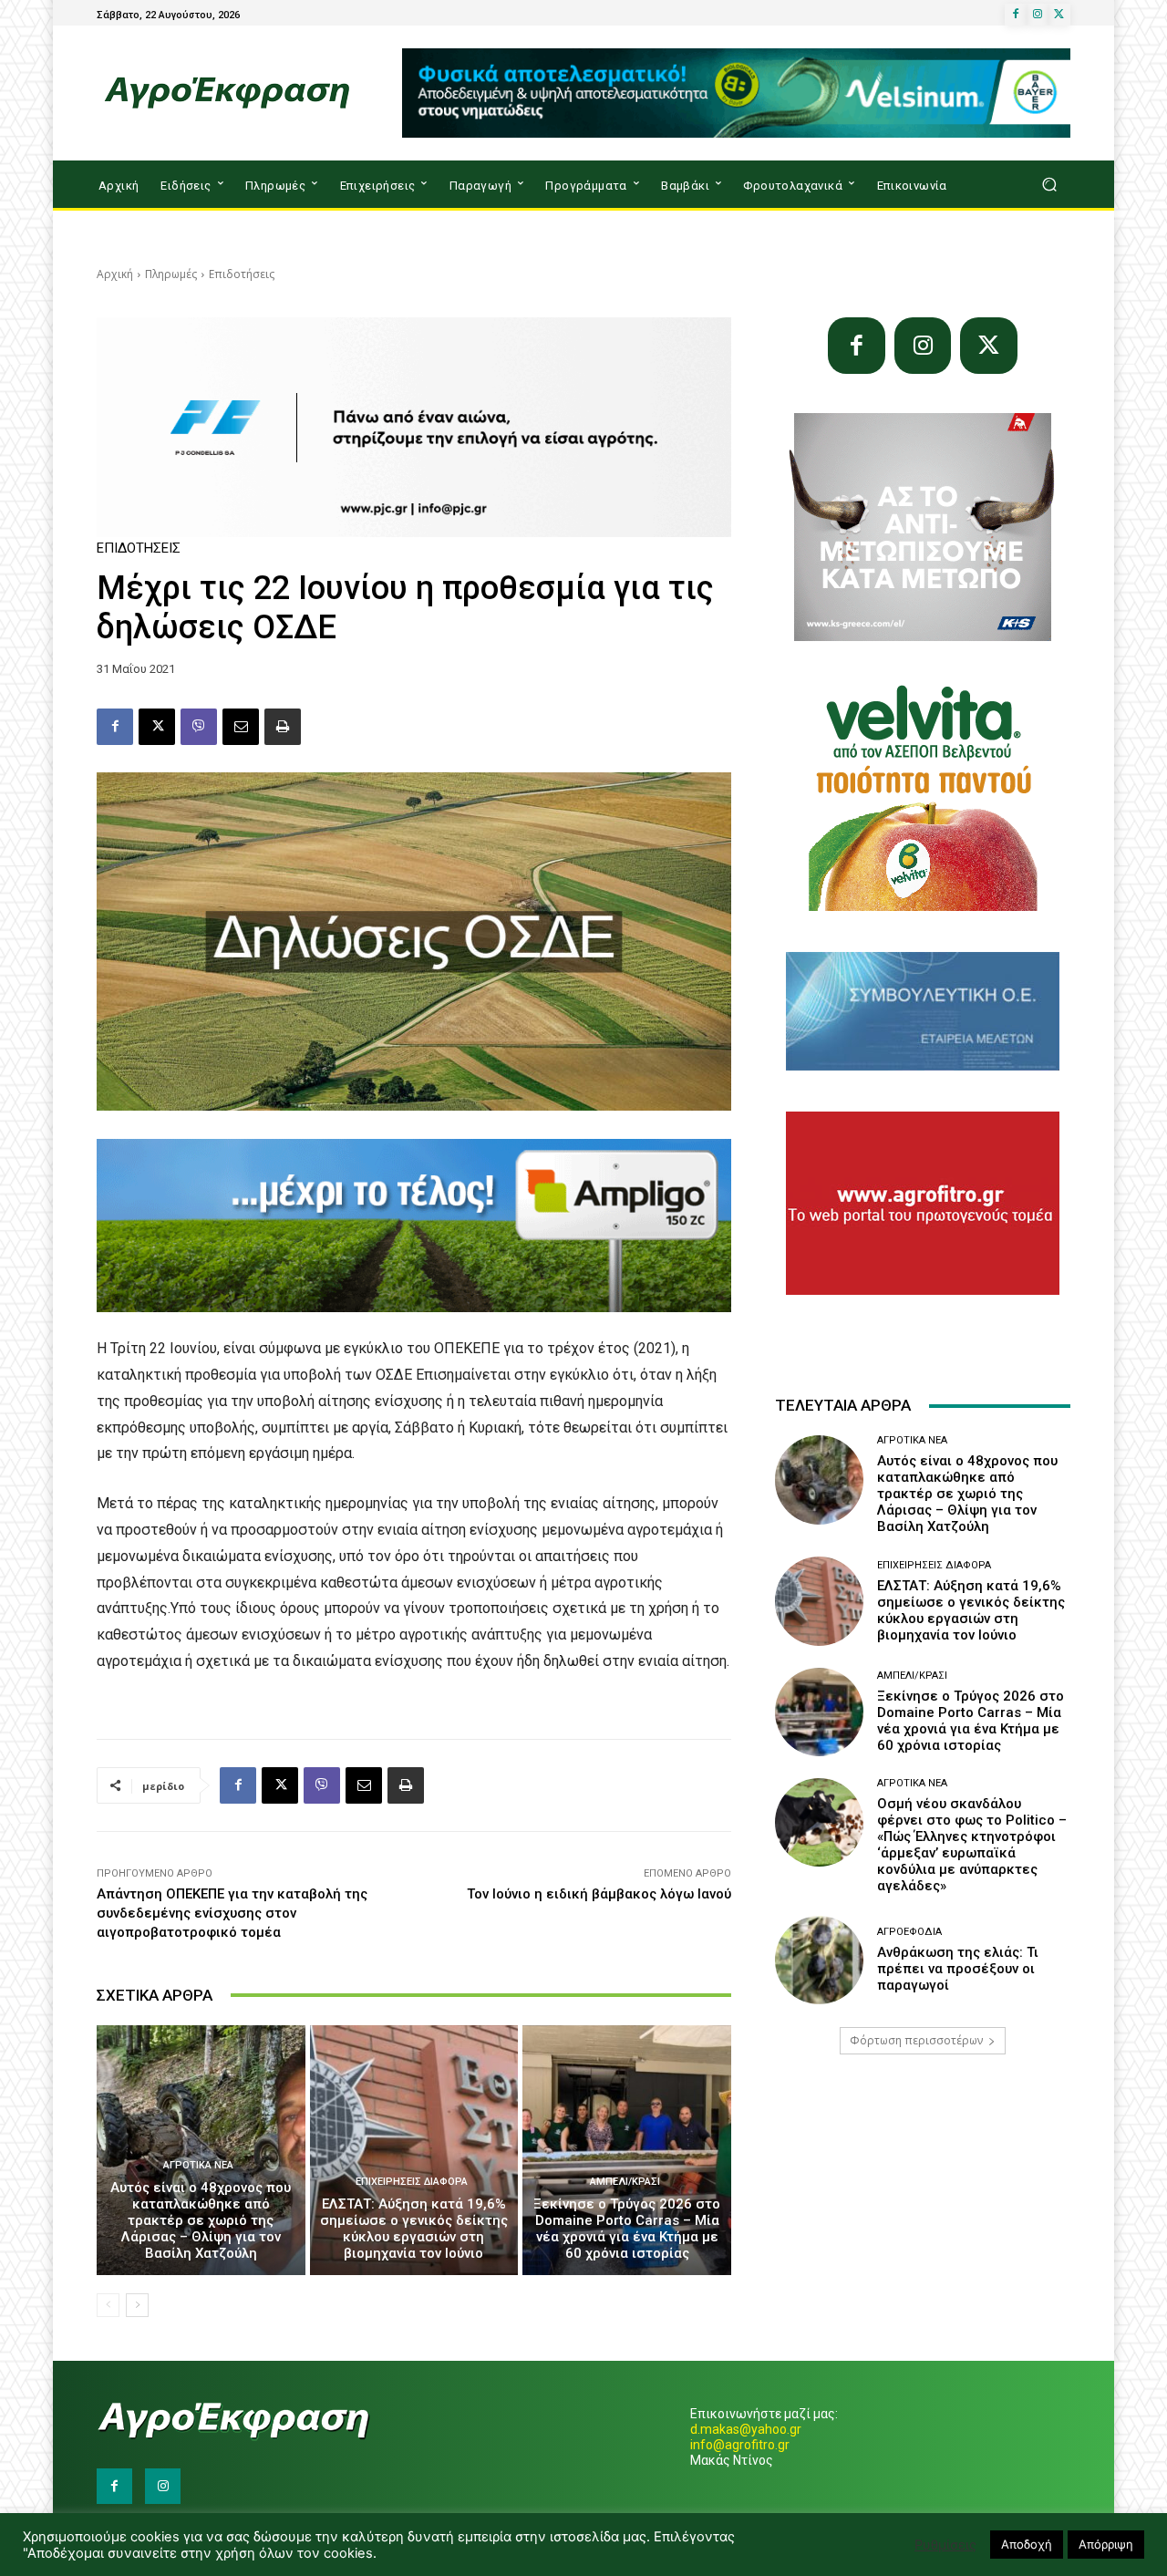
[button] (1049, 185)
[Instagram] (1038, 15)
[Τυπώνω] (283, 727)
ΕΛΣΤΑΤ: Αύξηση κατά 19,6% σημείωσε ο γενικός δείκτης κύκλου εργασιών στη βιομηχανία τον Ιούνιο (414, 2229)
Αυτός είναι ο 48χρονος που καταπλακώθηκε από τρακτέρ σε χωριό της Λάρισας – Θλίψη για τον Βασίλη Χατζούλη (201, 2220)
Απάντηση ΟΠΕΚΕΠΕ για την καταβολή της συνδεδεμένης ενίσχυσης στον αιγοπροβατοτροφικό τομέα (232, 1913)
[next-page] (137, 2305)
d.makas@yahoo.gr (746, 2429)
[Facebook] (1016, 15)
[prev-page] (108, 2305)
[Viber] (199, 727)
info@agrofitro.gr (740, 2445)
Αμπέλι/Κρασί (625, 2182)
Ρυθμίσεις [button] (945, 2545)
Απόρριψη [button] (1106, 2544)
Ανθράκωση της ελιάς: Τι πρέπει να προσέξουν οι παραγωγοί (958, 1969)
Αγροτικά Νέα (198, 2165)
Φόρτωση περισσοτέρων (916, 2040)
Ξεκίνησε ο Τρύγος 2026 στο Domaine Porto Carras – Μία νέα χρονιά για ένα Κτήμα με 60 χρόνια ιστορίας (627, 2229)
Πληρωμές (171, 274)
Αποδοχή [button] (1027, 2544)
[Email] (241, 727)
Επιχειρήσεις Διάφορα (412, 2182)
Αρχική (115, 274)
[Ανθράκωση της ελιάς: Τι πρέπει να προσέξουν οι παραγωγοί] (819, 1960)
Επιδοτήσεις (242, 274)
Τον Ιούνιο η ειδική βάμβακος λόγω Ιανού (599, 1894)
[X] (1059, 15)
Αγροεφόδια (909, 1932)
